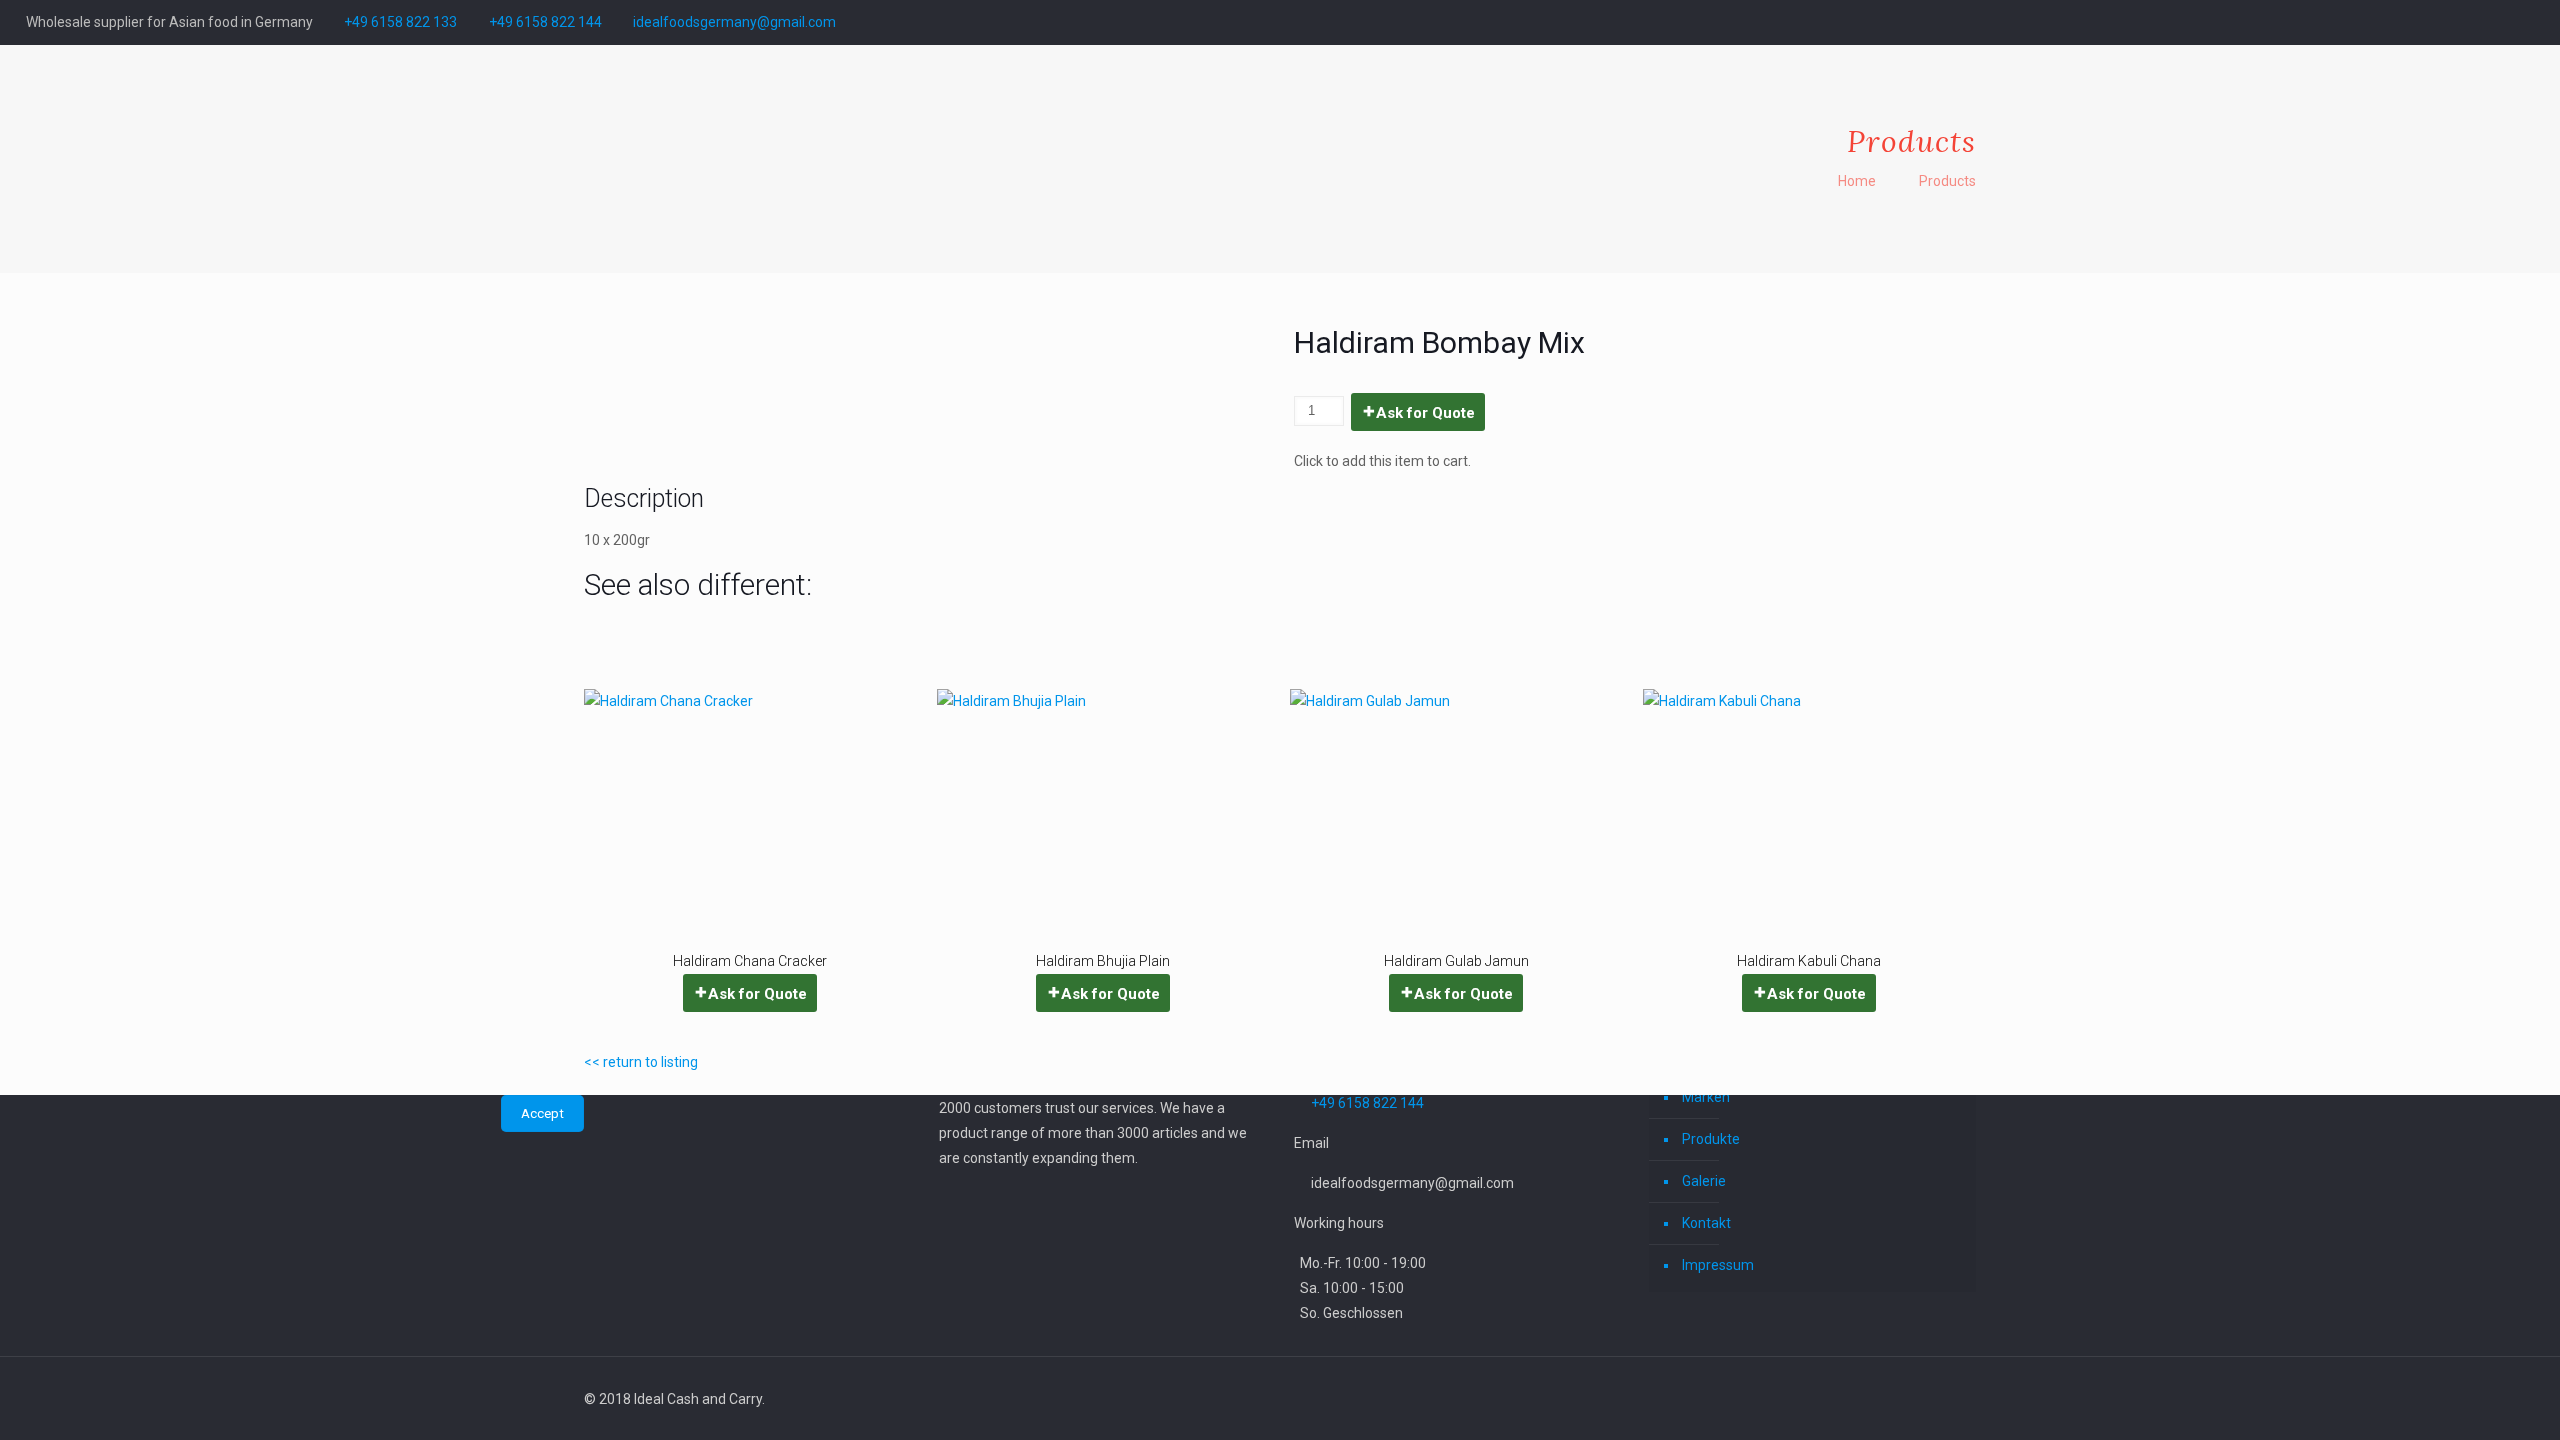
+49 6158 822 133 (400, 22)
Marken (1706, 1097)
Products (1947, 181)
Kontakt (1706, 1223)
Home (1857, 181)
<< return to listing (641, 1062)
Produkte (1711, 1139)
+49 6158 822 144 (545, 22)
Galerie (1704, 1181)
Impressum (1718, 1265)
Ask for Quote (1425, 413)
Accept (542, 1113)
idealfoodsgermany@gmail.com (734, 22)
